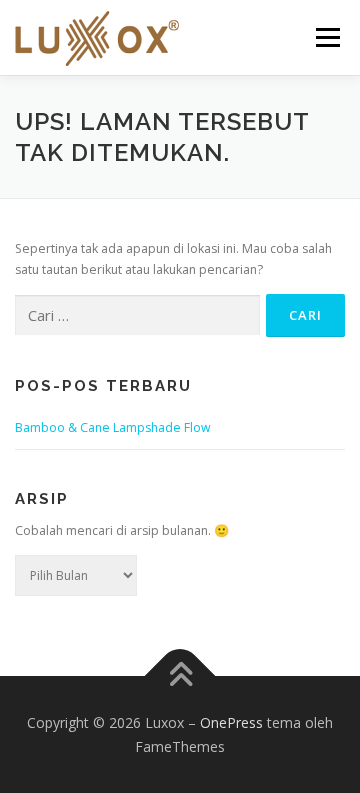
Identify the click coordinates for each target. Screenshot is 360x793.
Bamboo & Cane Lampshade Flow (113, 427)
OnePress (231, 722)
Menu (326, 37)
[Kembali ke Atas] (180, 676)
